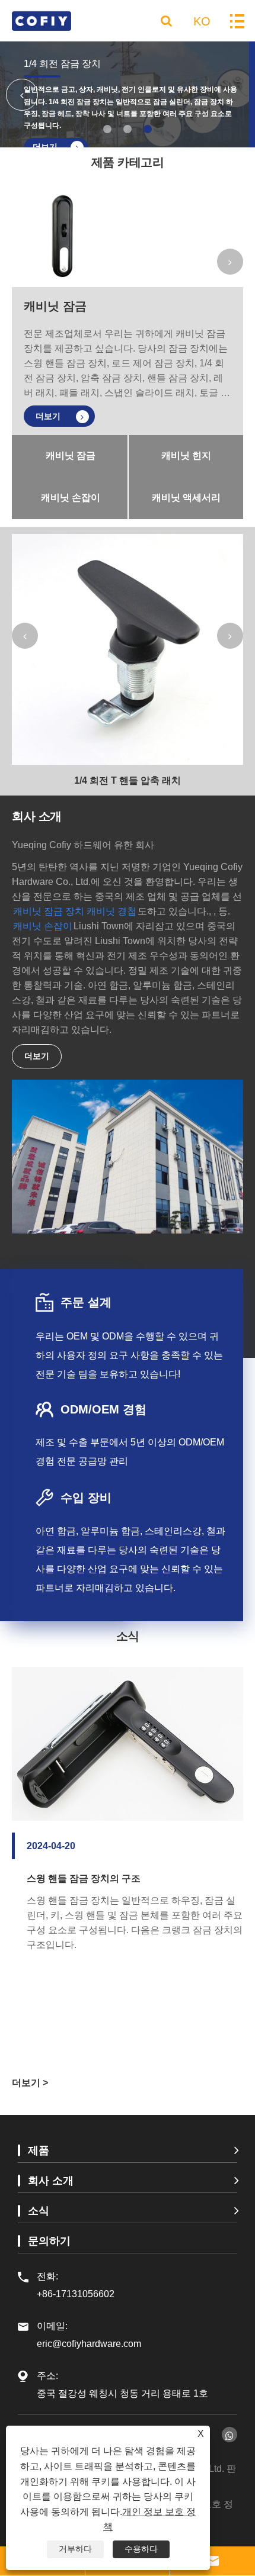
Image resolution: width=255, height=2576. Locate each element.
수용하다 (141, 2549)
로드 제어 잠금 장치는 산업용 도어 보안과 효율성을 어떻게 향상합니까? (135, 1963)
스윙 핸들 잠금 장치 (65, 64)
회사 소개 (51, 2181)
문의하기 (49, 2241)
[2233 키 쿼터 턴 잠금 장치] (128, 649)
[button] (107, 129)
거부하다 (75, 2549)
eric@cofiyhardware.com (89, 2335)
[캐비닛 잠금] (62, 237)
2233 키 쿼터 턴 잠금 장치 (128, 780)
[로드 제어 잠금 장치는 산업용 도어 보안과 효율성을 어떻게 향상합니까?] (128, 1782)
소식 (39, 2211)
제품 (39, 2150)
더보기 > (30, 2083)
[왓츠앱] (230, 2435)
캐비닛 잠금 (55, 306)
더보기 (49, 416)
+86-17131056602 (76, 2294)
